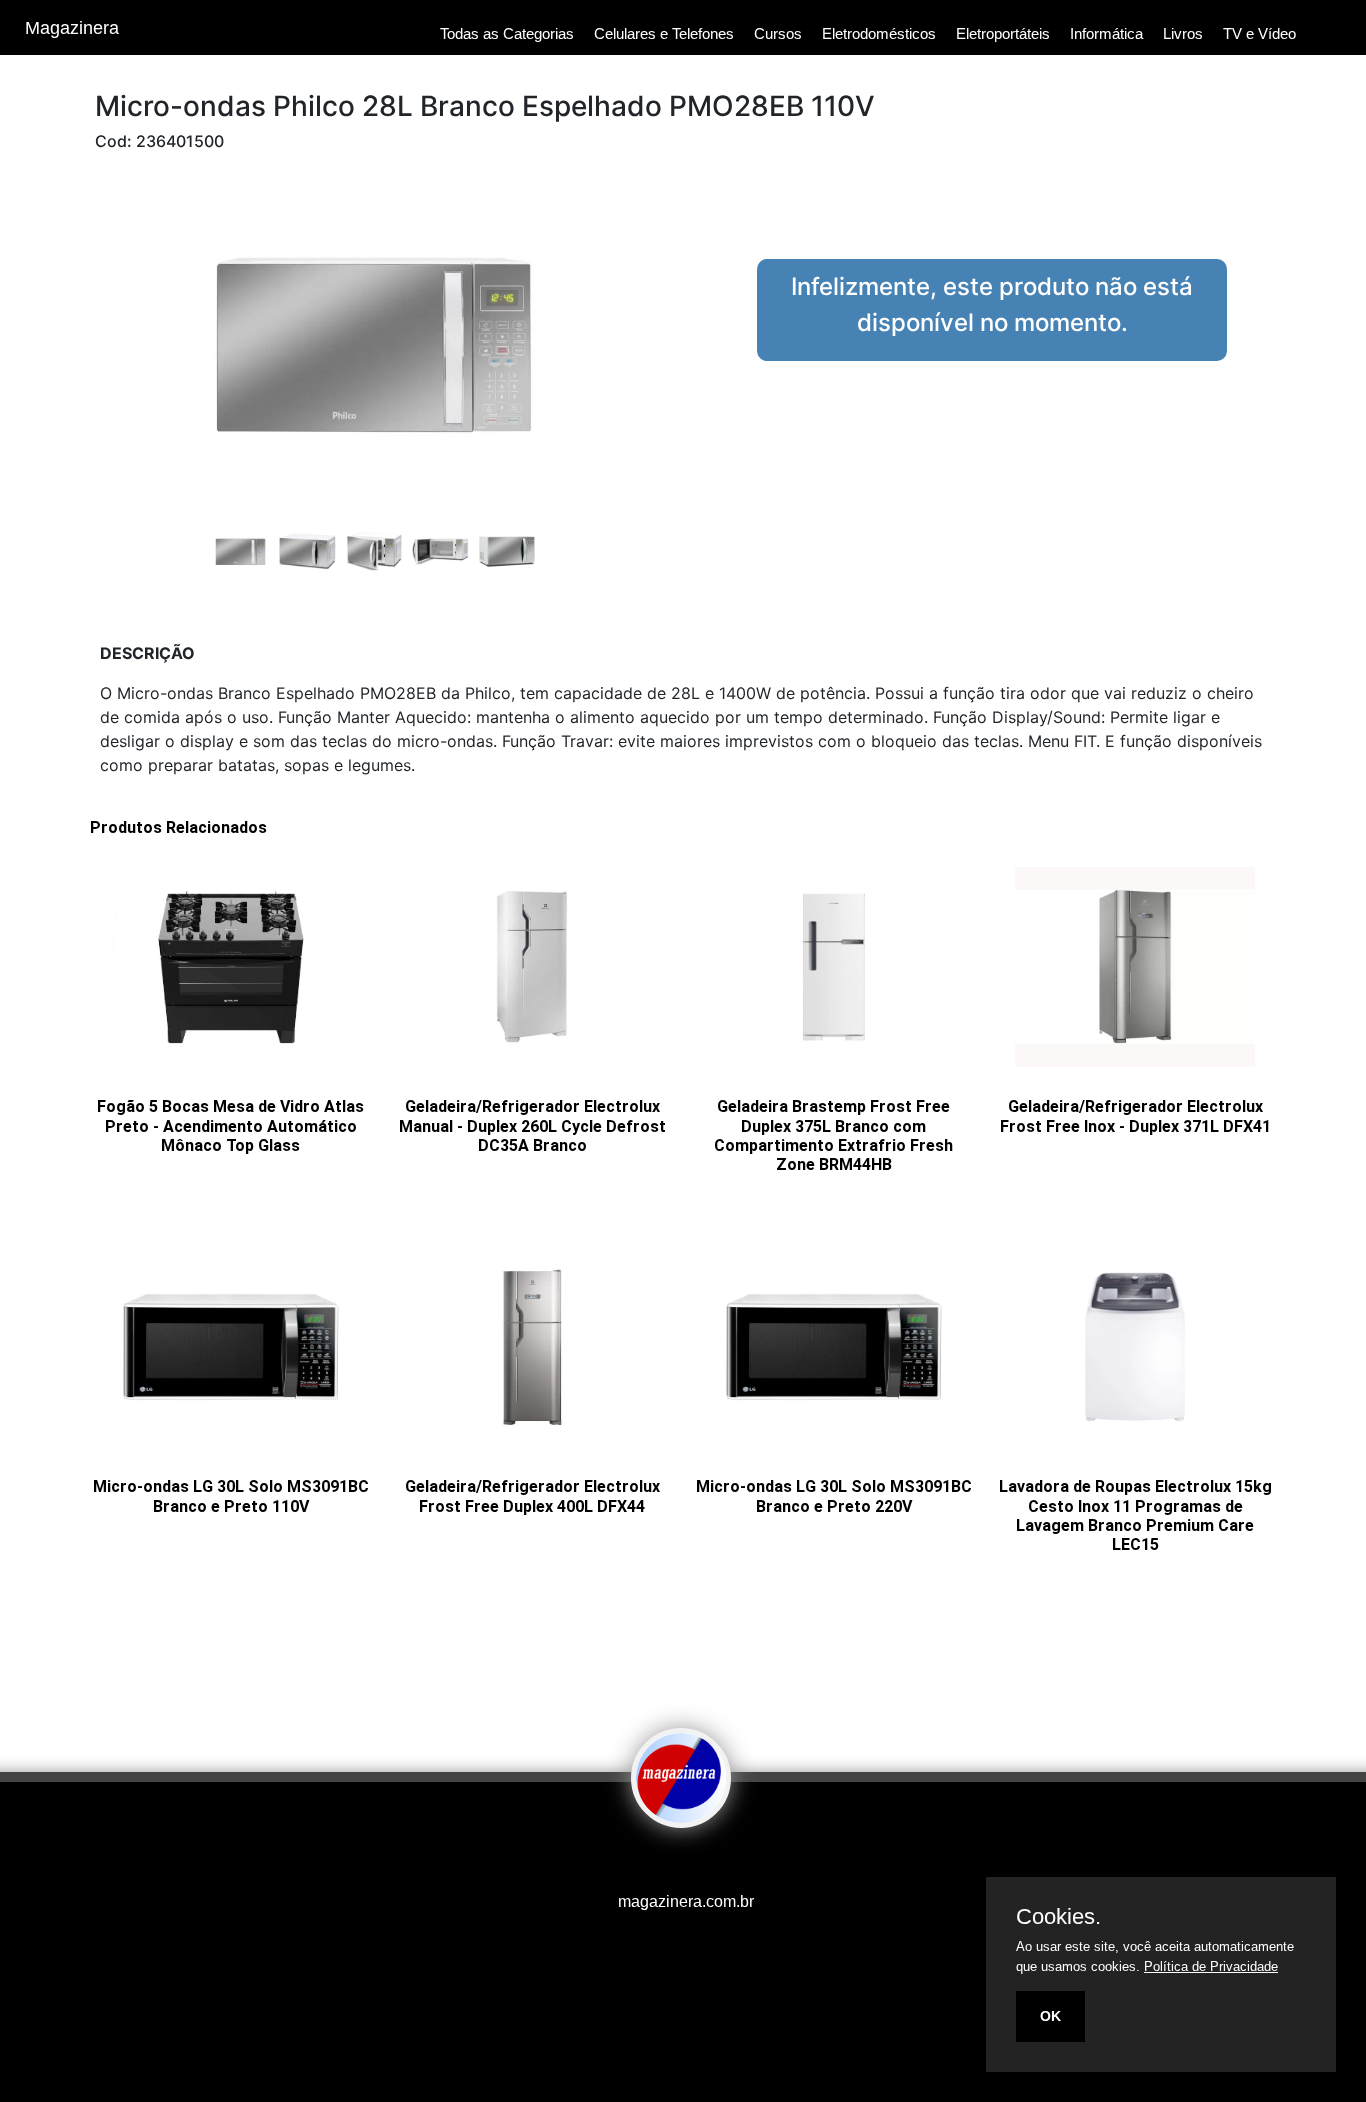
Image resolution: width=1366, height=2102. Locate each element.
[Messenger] (718, 1862)
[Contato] (708, 1862)
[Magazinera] (681, 1814)
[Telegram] (698, 1862)
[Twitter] (678, 1862)
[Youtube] (648, 1862)
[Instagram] (668, 1862)
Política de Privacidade (1211, 1966)
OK (1050, 2016)
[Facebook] (658, 1862)
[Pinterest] (688, 1862)
